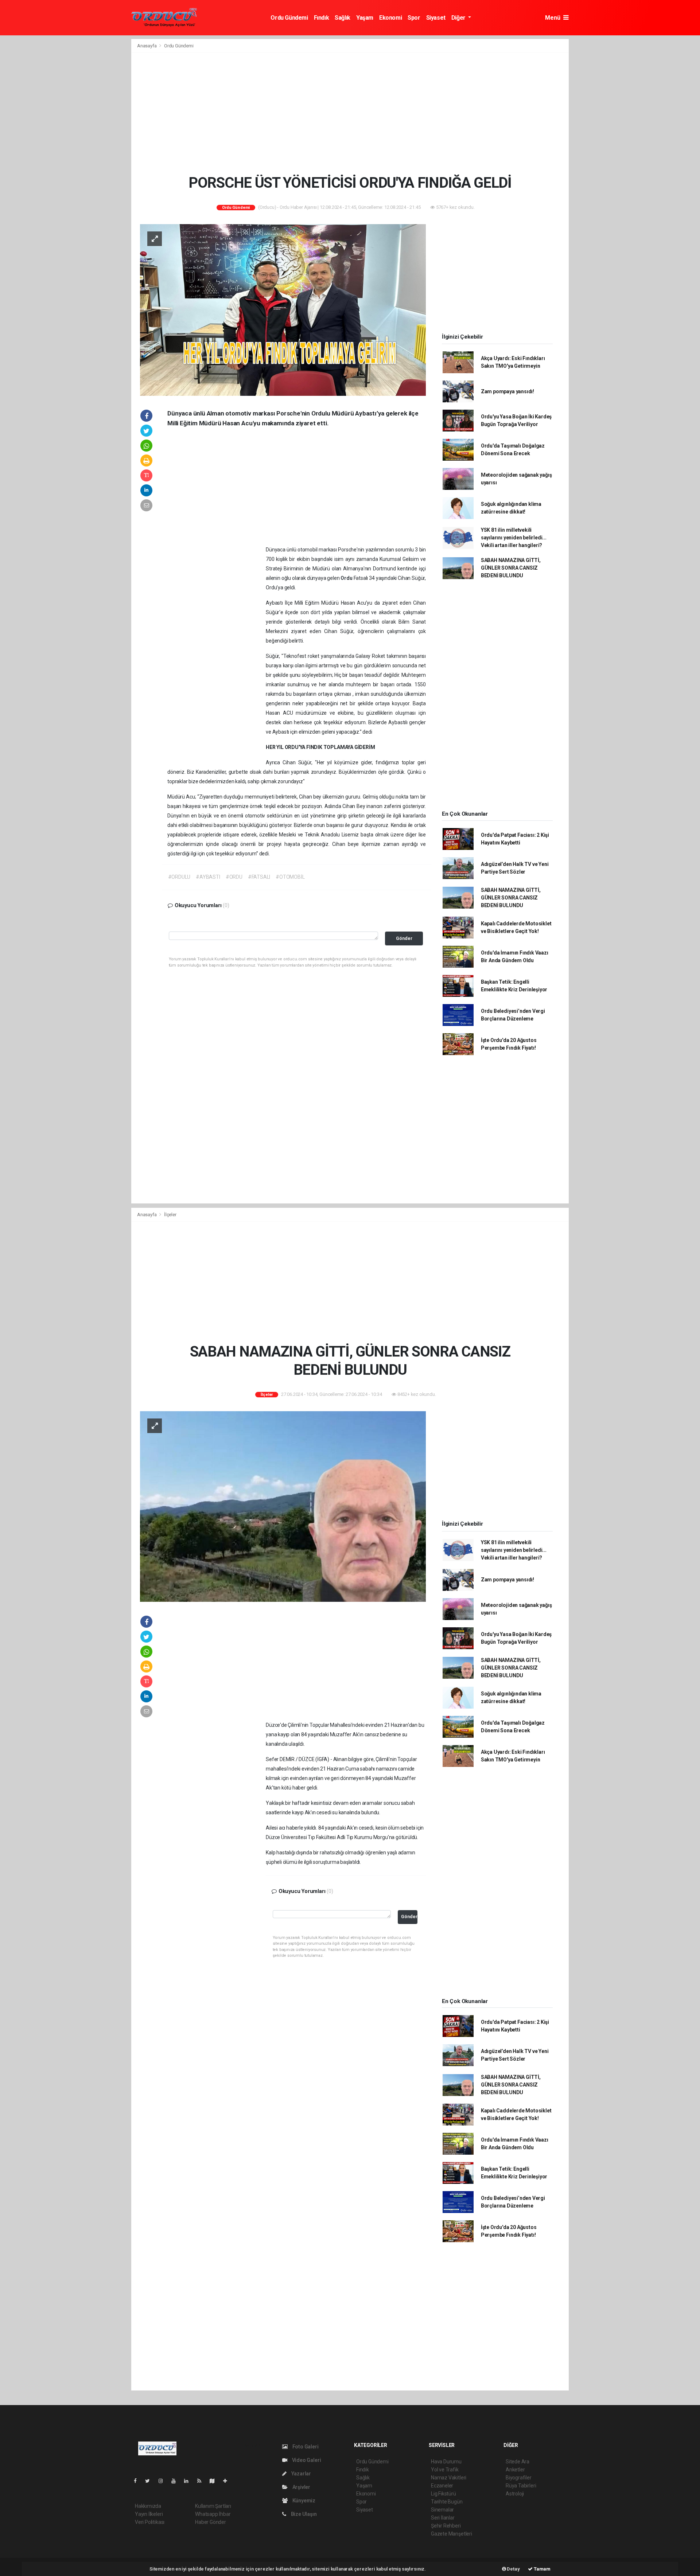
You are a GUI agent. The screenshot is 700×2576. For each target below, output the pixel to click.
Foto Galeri (305, 2447)
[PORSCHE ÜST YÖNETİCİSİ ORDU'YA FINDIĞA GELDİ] (283, 309)
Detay (513, 2569)
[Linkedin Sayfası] (189, 2481)
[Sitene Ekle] (228, 2481)
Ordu (347, 578)
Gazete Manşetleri (452, 2534)
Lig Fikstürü (444, 2494)
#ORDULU (179, 877)
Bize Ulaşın (303, 2514)
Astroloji (515, 2494)
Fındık (322, 18)
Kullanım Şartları (213, 2506)
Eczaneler (442, 2486)
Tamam (542, 2569)
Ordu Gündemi (289, 18)
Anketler (515, 2470)
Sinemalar (442, 2510)
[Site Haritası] (215, 2481)
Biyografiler (519, 2478)
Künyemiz (303, 2501)
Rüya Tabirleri (521, 2486)
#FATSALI (259, 877)
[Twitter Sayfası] (150, 2481)
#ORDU (234, 877)
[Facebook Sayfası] (138, 2481)
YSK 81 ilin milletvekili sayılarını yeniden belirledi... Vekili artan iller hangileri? (514, 538)
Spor (414, 18)
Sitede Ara (518, 2462)
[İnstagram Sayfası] (164, 2481)
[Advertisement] (350, 113)
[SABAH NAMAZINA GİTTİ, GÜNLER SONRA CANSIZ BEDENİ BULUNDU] (283, 1506)
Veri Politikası (150, 2522)
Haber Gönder (211, 2522)
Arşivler (301, 2487)
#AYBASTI (208, 877)
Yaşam (365, 18)
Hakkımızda (148, 2506)
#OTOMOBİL (290, 877)
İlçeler (170, 1215)
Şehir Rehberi (446, 2526)
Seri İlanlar (443, 2518)
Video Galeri (306, 2460)
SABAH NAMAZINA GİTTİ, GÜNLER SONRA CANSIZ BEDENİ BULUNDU (511, 568)
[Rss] (202, 2481)
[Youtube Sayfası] (176, 2481)
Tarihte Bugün (447, 2502)
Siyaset (436, 18)
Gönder (404, 938)
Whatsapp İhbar (213, 2514)
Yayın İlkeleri (149, 2514)
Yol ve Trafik (445, 2470)
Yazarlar (301, 2474)
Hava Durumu (446, 2462)
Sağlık (343, 18)
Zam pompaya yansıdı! (507, 391)
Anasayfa (147, 46)
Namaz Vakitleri (449, 2478)
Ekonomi (390, 18)
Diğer (459, 18)
